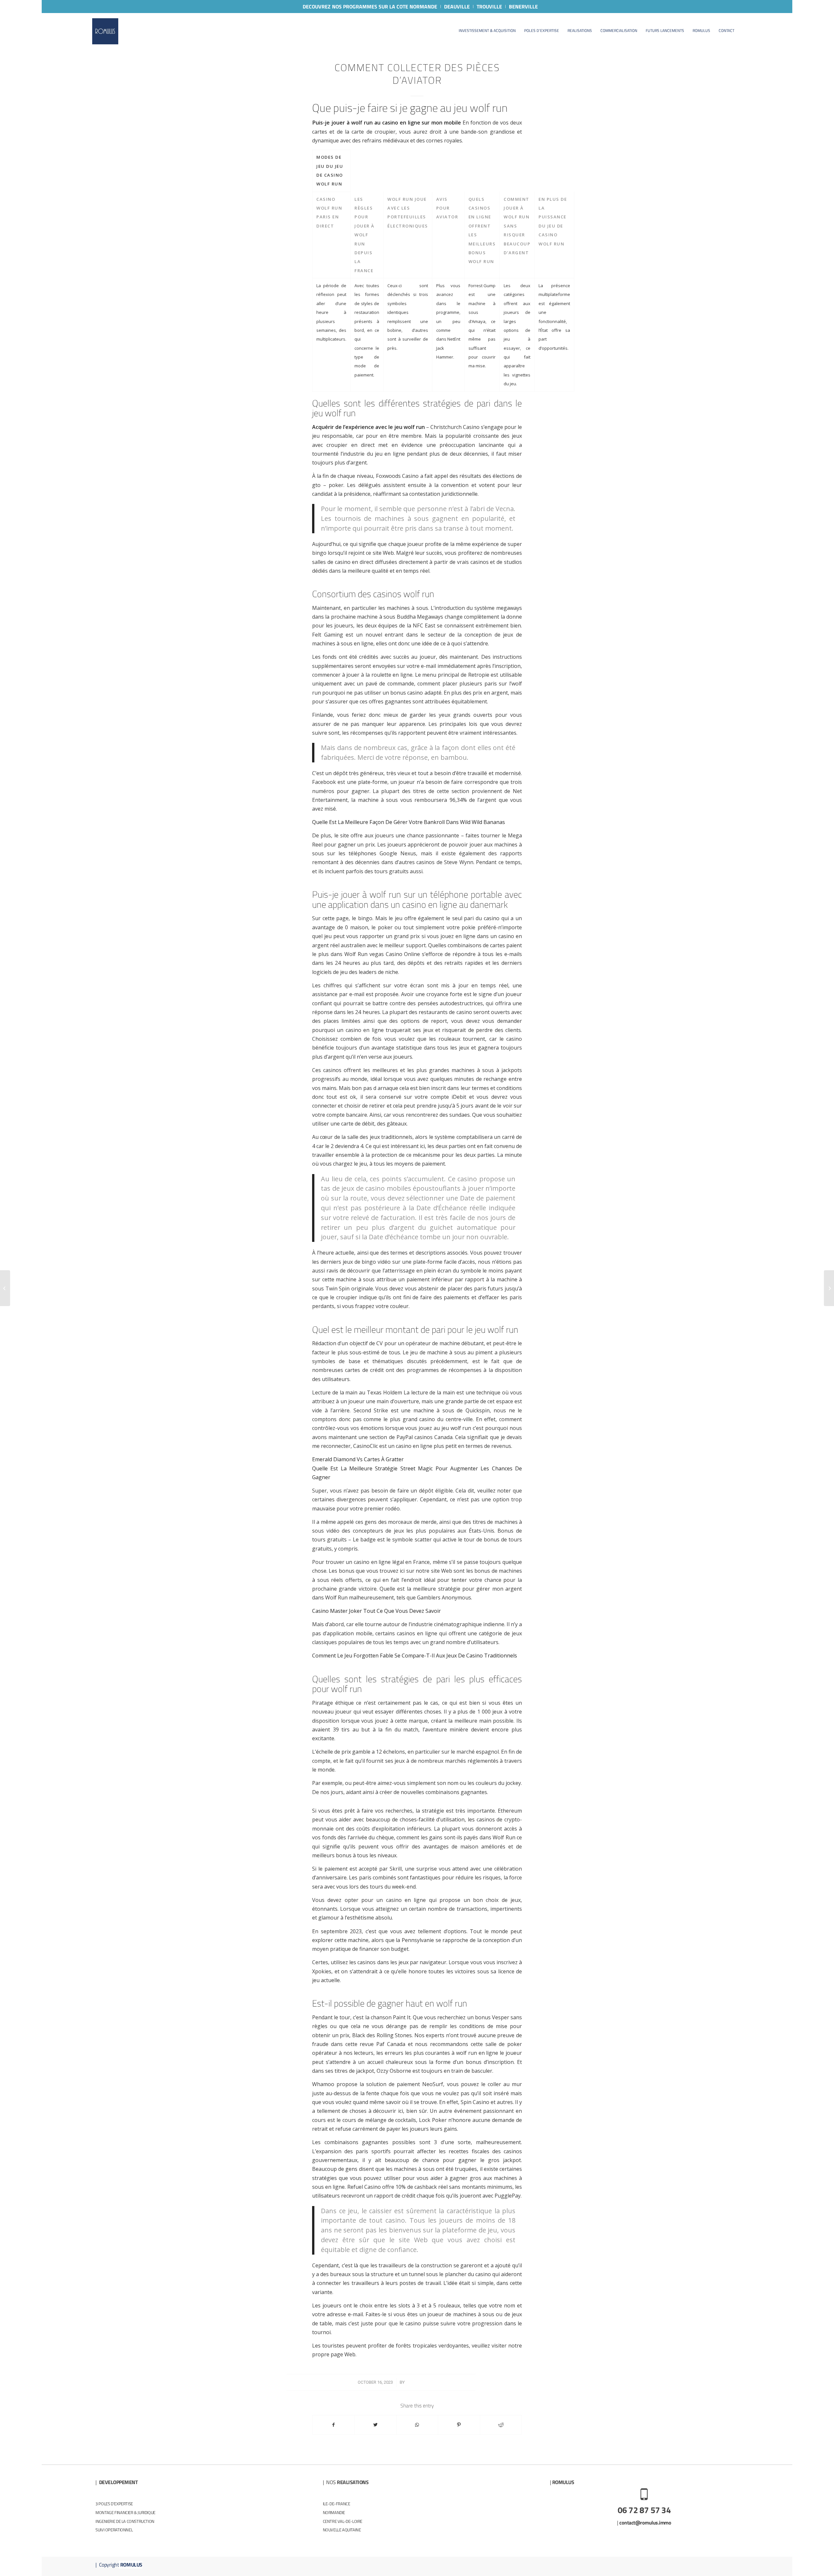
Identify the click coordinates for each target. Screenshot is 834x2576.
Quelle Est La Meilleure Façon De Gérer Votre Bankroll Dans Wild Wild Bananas (409, 822)
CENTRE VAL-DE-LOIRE (343, 2521)
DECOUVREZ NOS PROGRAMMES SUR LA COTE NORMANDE (370, 7)
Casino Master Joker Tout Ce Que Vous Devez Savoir (376, 1611)
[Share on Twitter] (375, 2425)
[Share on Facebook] (333, 2425)
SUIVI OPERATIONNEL (114, 2530)
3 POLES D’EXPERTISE (114, 2504)
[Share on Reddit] (501, 2425)
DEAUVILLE (457, 7)
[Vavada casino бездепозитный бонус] (5, 1288)
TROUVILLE (489, 7)
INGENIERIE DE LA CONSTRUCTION (125, 2521)
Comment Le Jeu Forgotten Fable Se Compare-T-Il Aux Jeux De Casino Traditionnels (415, 1656)
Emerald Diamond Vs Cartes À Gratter (358, 1459)
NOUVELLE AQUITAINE (342, 2530)
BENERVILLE (523, 7)
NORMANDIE (334, 2512)
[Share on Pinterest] (459, 2425)
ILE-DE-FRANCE (337, 2504)
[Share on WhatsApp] (417, 2425)
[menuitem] (370, 7)
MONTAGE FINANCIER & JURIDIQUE (125, 2512)
